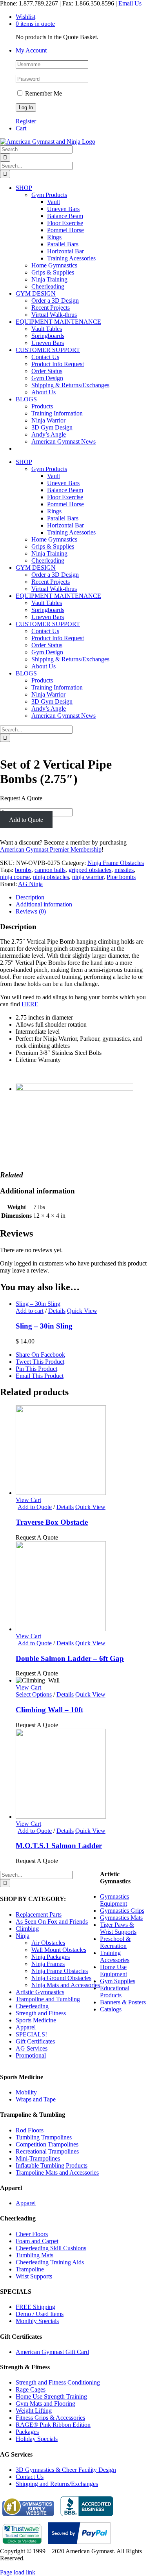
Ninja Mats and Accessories (66, 1985)
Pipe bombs (121, 877)
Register (26, 121)
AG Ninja (30, 884)
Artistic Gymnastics (40, 1992)
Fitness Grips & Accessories (50, 2418)
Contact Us (30, 2477)
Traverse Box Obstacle (52, 1522)
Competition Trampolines (47, 2144)
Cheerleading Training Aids (50, 2262)
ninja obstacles (51, 877)
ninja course (15, 877)
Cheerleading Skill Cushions (51, 2248)
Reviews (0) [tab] (31, 911)
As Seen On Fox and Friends (52, 1922)
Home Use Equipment (113, 1970)
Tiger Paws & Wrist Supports (118, 1928)
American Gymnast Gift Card (52, 2352)
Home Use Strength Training (51, 2396)
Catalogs (111, 2009)
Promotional (31, 2055)
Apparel (26, 2027)
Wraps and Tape (36, 2099)
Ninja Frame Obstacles (116, 863)
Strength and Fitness (41, 2013)
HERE (30, 1004)
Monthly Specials (37, 2321)
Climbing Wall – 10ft (49, 1710)
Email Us (130, 3)
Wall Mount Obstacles (59, 1950)
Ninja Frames (48, 1964)
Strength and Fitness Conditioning (58, 2382)
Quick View (82, 1311)
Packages (27, 2432)
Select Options (34, 1694)
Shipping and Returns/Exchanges (57, 2484)
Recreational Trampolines (47, 2151)
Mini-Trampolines (38, 2158)
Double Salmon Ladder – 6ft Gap (70, 1658)
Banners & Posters (123, 2002)
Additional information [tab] (44, 904)
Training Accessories (115, 1956)
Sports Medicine (36, 2020)
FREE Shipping (35, 2307)
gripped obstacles (90, 870)
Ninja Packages (51, 1957)
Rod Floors (30, 2130)
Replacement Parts (39, 1914)
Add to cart (30, 1311)
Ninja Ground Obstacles (61, 1978)
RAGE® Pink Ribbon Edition (53, 2425)
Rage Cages (31, 2389)
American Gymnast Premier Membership (51, 849)
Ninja (23, 1936)
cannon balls (50, 870)
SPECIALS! (31, 2034)
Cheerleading (32, 2006)
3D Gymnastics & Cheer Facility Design (66, 2470)
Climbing (27, 1929)
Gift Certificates (35, 2041)
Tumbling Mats (34, 2255)
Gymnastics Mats (121, 1918)
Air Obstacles (48, 1943)
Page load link (18, 2572)
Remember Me (43, 93)
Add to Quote (26, 820)
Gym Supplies (118, 1981)
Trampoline (30, 2269)
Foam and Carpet (37, 2241)
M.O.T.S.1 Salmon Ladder (59, 1846)
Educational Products (115, 1992)
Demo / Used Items (40, 2314)
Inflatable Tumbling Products (52, 2165)
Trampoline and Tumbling (48, 1999)
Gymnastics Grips (122, 1911)
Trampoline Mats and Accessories (57, 2173)
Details (57, 1311)
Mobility (26, 2092)
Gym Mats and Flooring (45, 2404)
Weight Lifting (34, 2411)
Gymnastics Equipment (114, 1900)
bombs (23, 870)
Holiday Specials (37, 2439)
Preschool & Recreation (115, 1942)
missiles (124, 870)
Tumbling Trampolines (44, 2137)
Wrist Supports (34, 2276)
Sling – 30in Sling (38, 1304)
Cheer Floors (32, 2234)
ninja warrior (88, 877)
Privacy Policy (18, 2565)
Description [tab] (30, 897)
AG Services (32, 2048)
